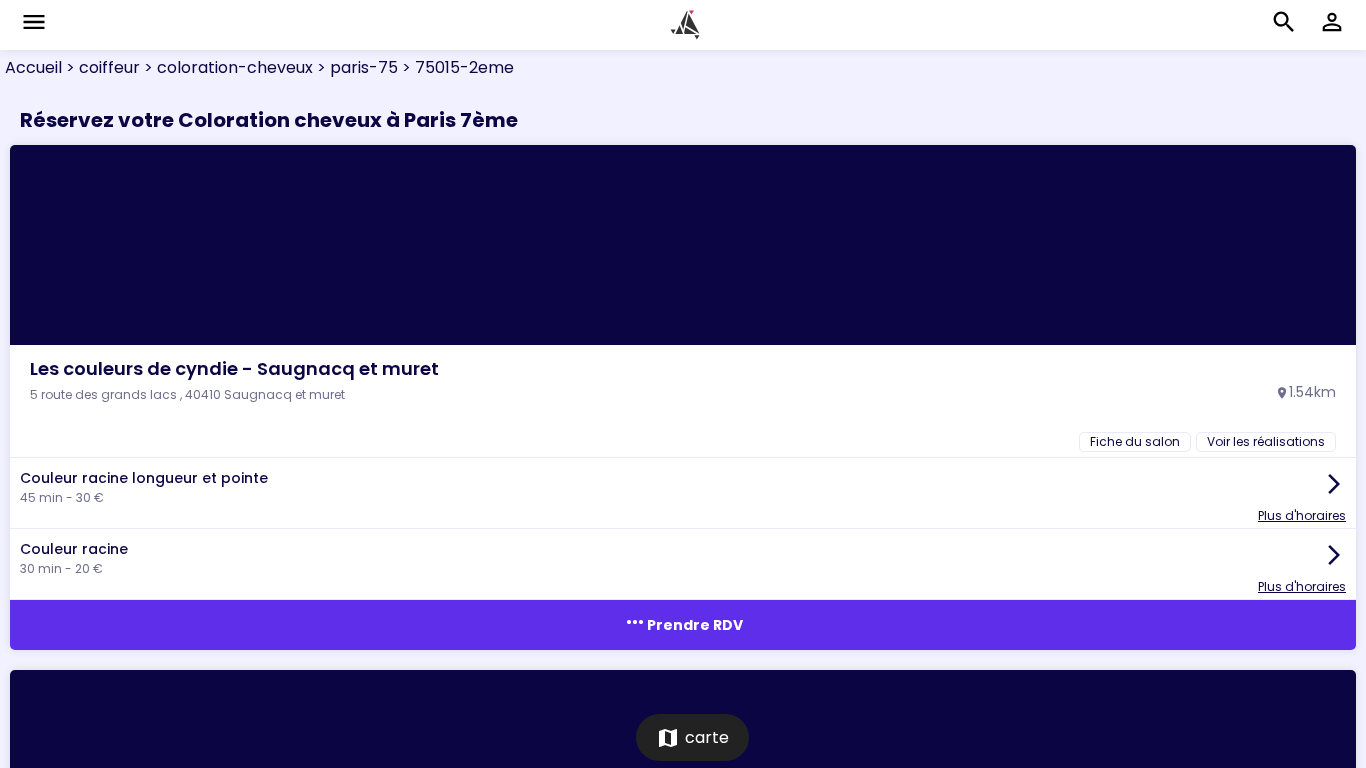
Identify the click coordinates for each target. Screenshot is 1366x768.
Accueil (33, 67)
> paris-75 (355, 67)
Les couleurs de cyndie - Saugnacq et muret (234, 368)
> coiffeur (101, 67)
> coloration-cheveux (226, 67)
